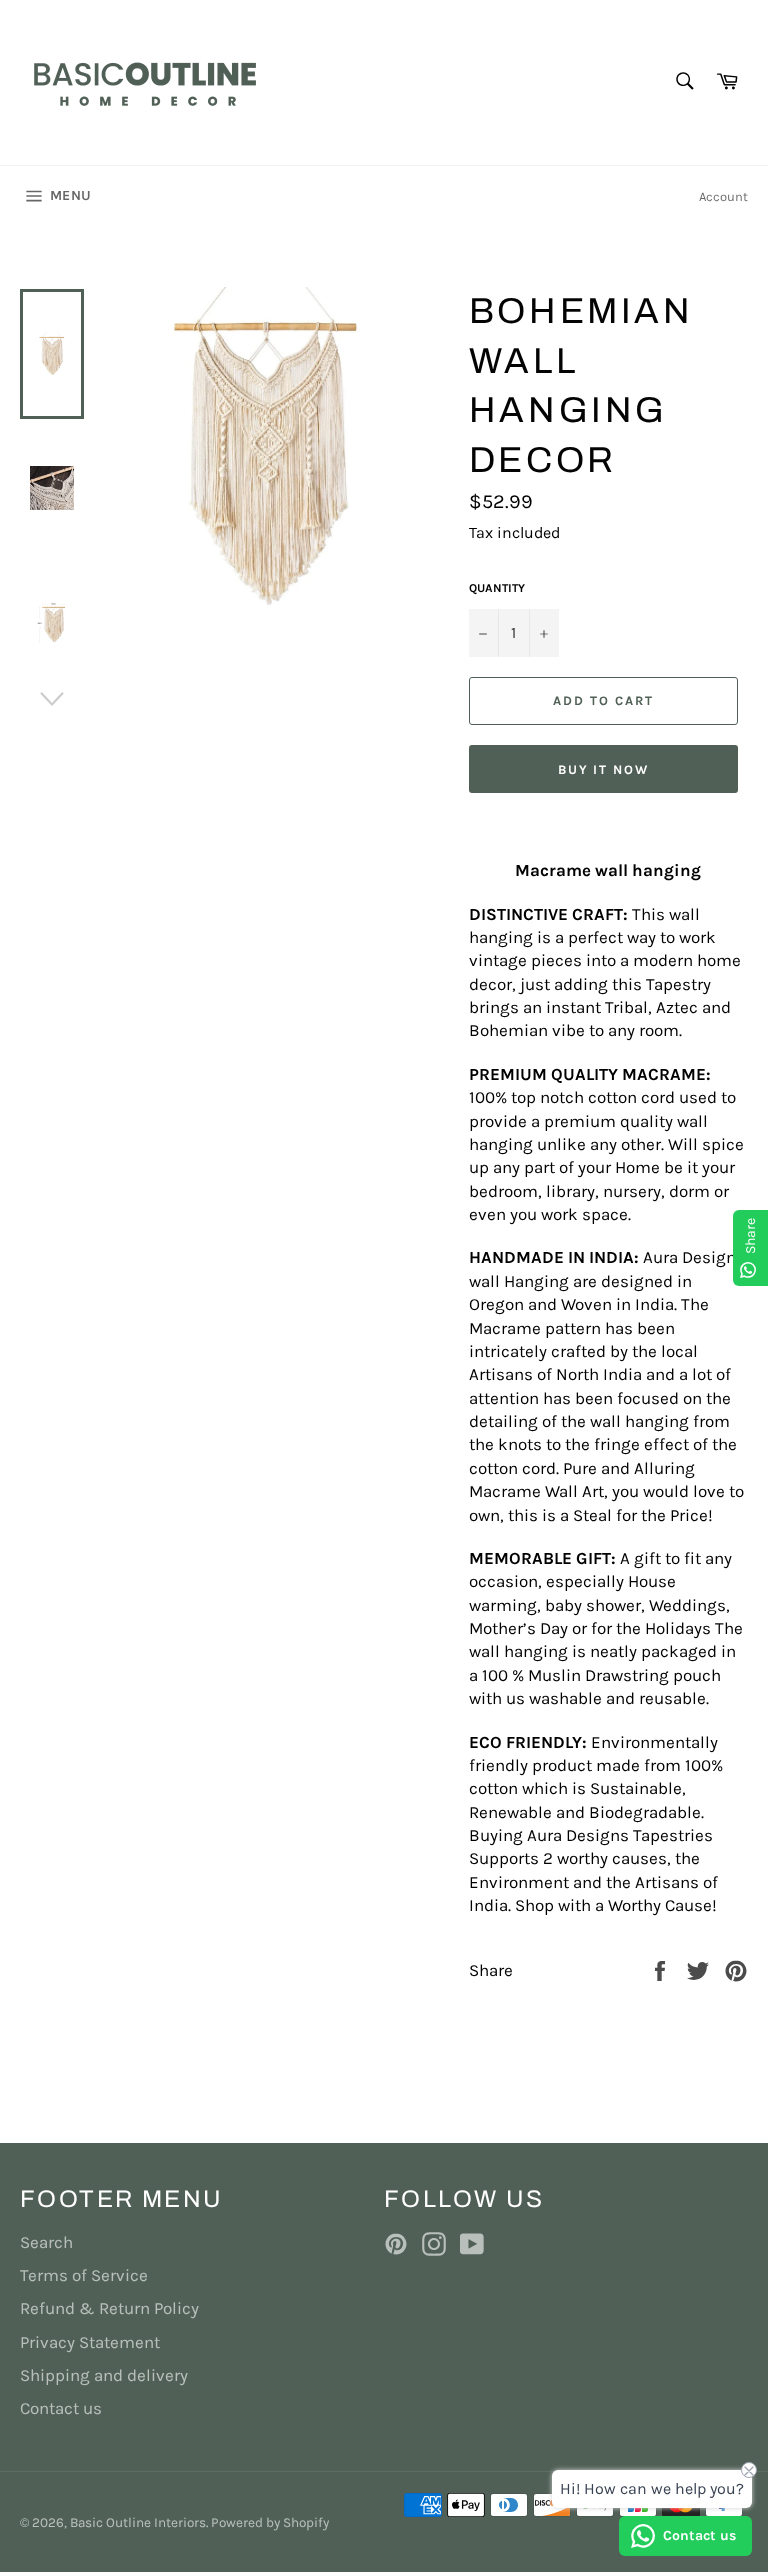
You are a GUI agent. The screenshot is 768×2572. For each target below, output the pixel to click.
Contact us (61, 2408)
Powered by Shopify (270, 2522)
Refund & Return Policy (109, 2308)
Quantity (497, 588)
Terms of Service (84, 2275)
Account (723, 196)
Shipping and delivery (104, 2375)
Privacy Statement (90, 2342)
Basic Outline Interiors (138, 2522)
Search (46, 2242)
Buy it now (604, 769)
